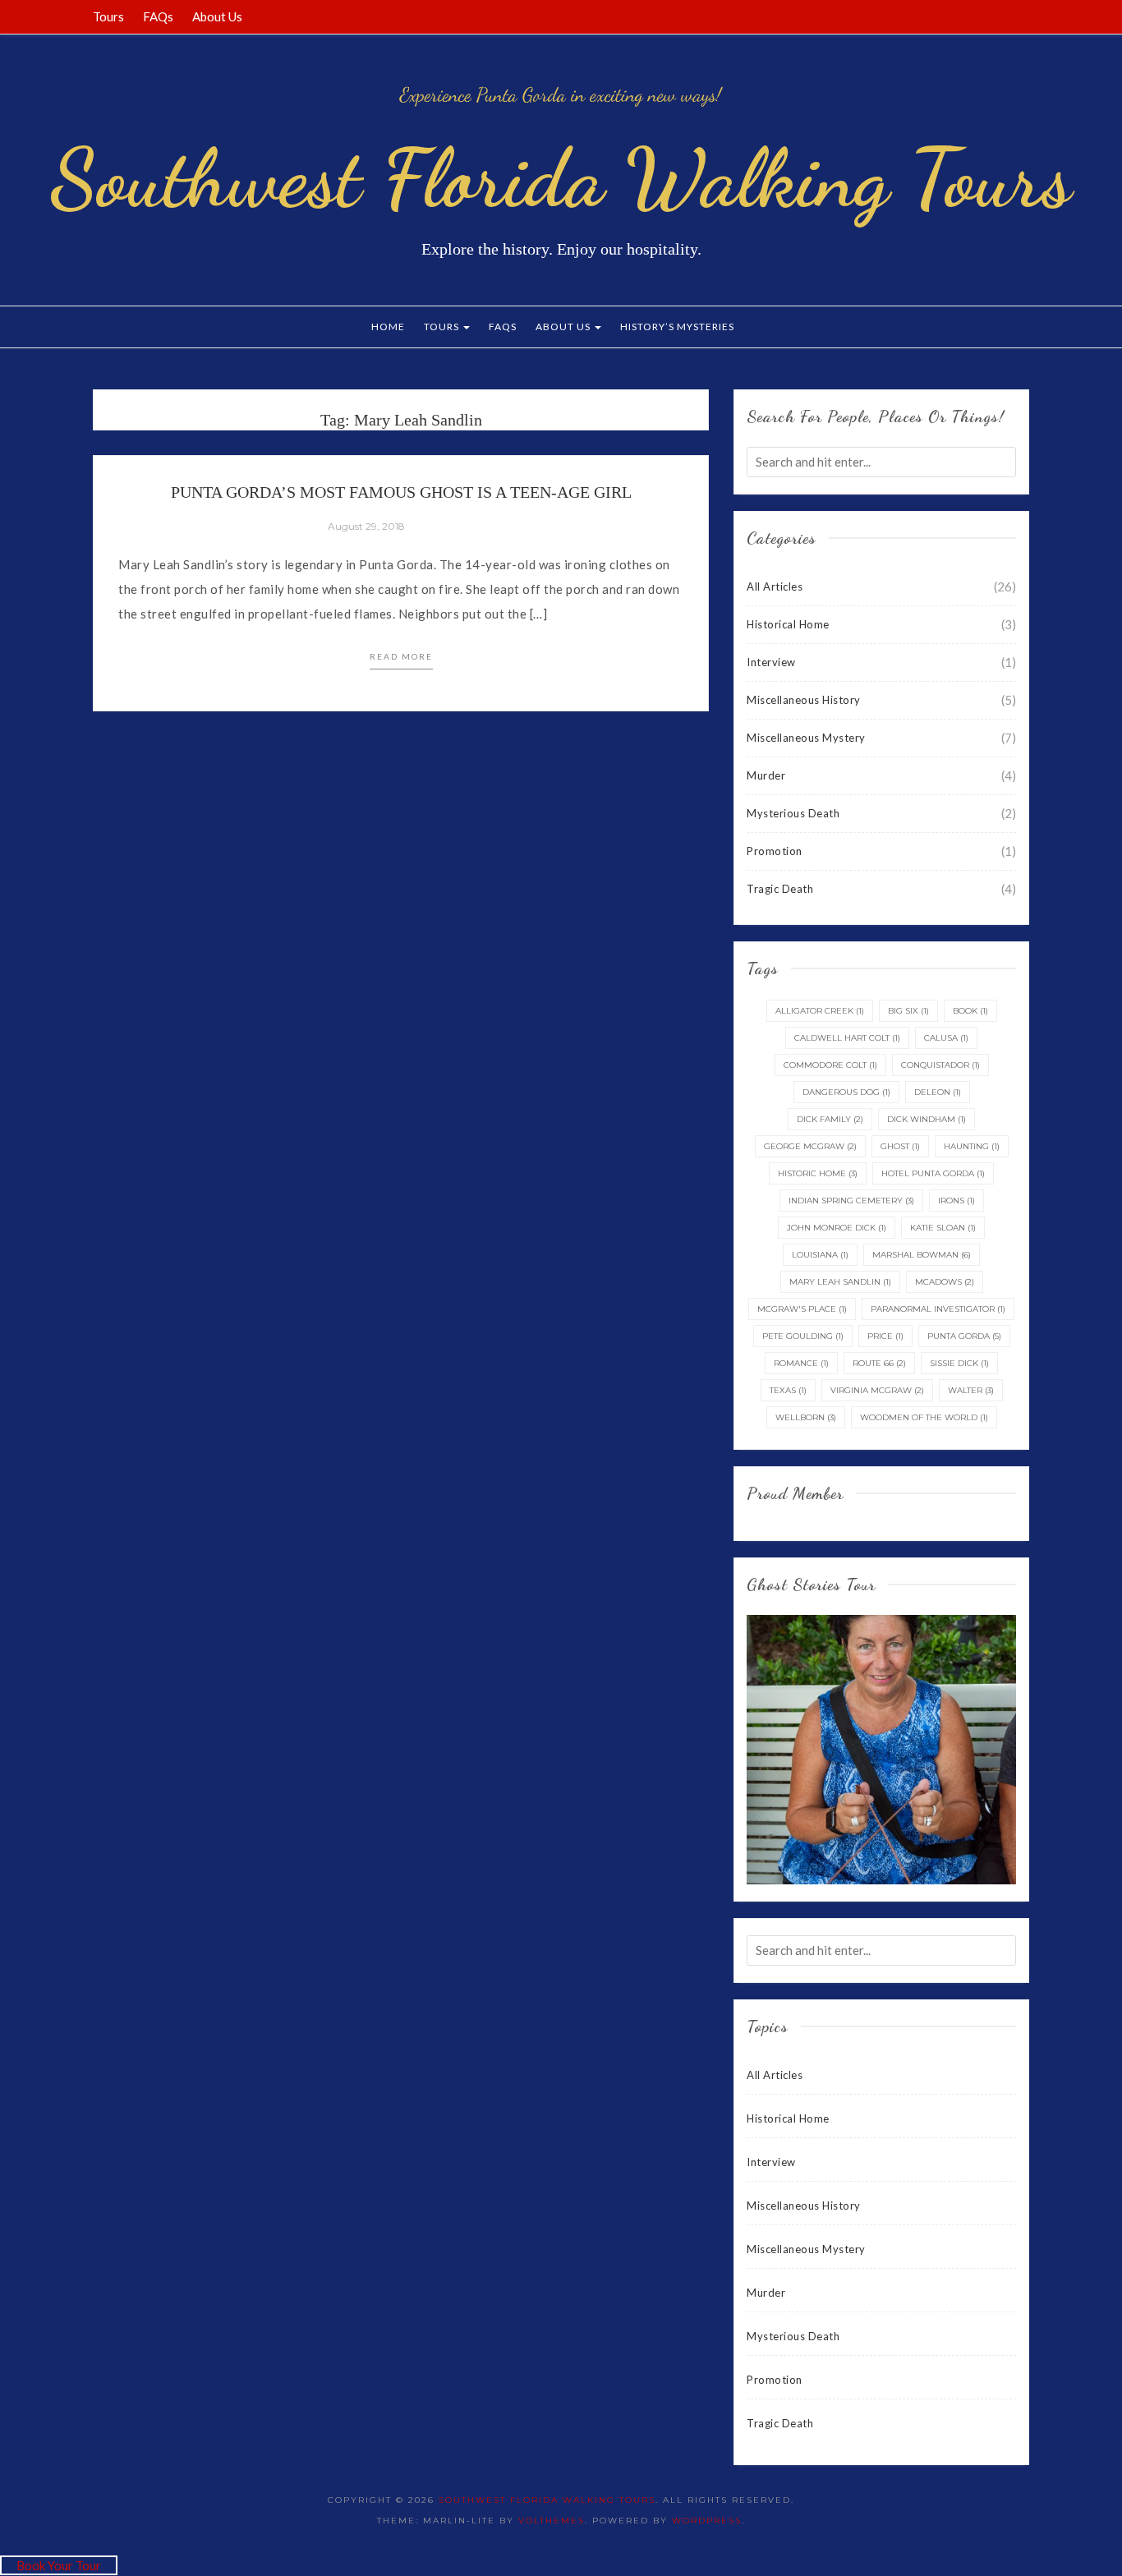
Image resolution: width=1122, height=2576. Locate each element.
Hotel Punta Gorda (933, 1173)
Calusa (946, 1038)
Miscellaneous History (804, 700)
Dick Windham (927, 1119)
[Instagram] (1024, 16)
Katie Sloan (943, 1228)
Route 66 (879, 1363)
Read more (401, 656)
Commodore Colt (830, 1065)
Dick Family (830, 1119)
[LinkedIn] (983, 16)
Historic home (818, 1173)
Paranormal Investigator (938, 1309)
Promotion (775, 851)
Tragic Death (780, 889)
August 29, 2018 (366, 526)
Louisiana (820, 1255)
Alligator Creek (820, 1011)
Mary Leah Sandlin (840, 1282)
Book (970, 1011)
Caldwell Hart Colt (847, 1038)
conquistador (940, 1065)
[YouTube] (1004, 16)
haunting (972, 1146)
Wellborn (806, 1417)
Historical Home (788, 624)
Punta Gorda (964, 1336)
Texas (788, 1390)
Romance (801, 1363)
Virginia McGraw (877, 1390)
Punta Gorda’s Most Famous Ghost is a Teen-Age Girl (401, 492)
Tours (108, 16)
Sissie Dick (959, 1363)
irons (956, 1201)
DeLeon (938, 1092)
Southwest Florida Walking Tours (561, 178)
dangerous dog (846, 1092)
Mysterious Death (793, 813)
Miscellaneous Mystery (806, 738)
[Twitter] (963, 16)
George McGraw (810, 1146)
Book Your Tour (59, 2565)
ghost (900, 1146)
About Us (217, 16)
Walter (971, 1390)
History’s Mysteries (677, 327)
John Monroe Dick (837, 1228)
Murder (766, 775)
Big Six (908, 1011)
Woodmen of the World (924, 1417)
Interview (771, 662)
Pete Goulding (803, 1336)
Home (388, 327)
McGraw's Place (802, 1309)
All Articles (775, 586)
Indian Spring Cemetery (851, 1201)
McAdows (945, 1282)
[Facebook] (942, 16)
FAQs (158, 16)
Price (885, 1336)
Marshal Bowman (922, 1255)
